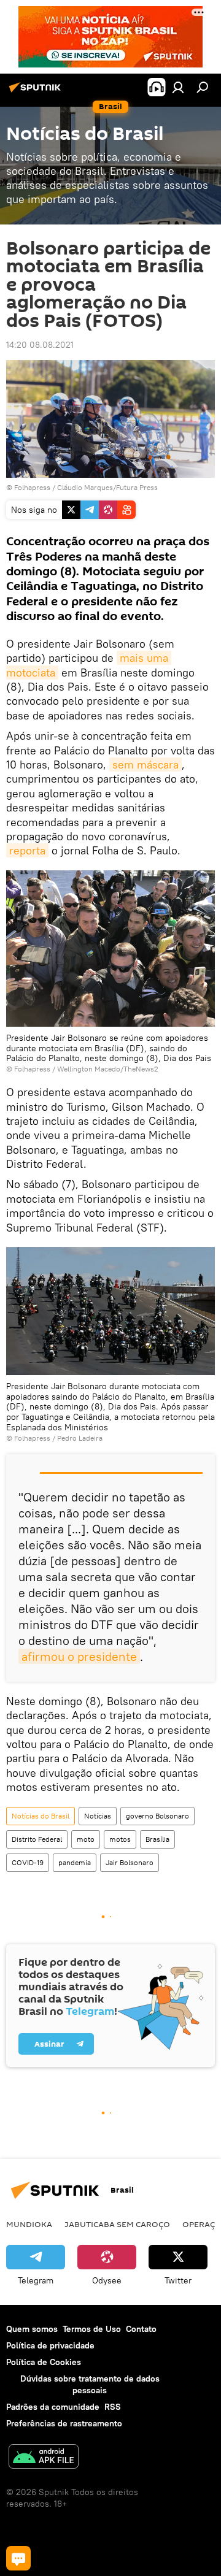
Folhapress (32, 487)
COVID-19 (28, 1862)
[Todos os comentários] (18, 2558)
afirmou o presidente (79, 1656)
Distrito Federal (37, 1839)
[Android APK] (44, 2458)
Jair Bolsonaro (130, 1862)
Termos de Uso (92, 2329)
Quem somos (32, 2329)
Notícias (98, 1816)
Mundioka (29, 2224)
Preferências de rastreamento (64, 2423)
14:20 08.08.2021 (40, 345)
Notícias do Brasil (41, 1816)
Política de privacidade (50, 2345)
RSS (113, 2407)
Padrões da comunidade (53, 2407)
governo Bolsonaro (157, 1816)
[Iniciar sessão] (178, 87)
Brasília (157, 1839)
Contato (141, 2329)
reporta (27, 850)
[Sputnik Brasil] (37, 92)
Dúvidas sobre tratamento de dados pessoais (90, 2384)
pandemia (75, 1862)
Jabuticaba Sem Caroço (117, 2224)
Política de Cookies (44, 2362)
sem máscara (145, 765)
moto (86, 1839)
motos (120, 1839)
